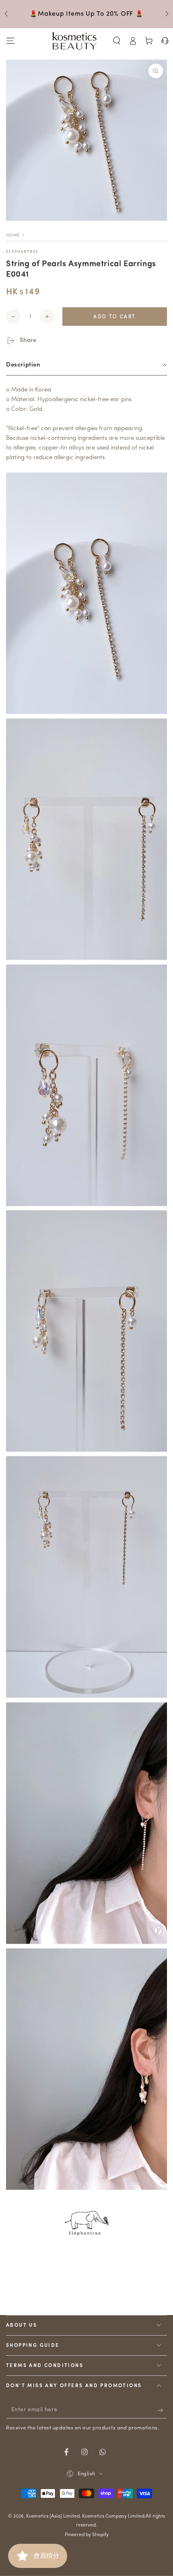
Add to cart (114, 317)
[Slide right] (166, 14)
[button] (117, 41)
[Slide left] (7, 14)
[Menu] (10, 41)
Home (13, 235)
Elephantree (22, 252)
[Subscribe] (162, 2410)
